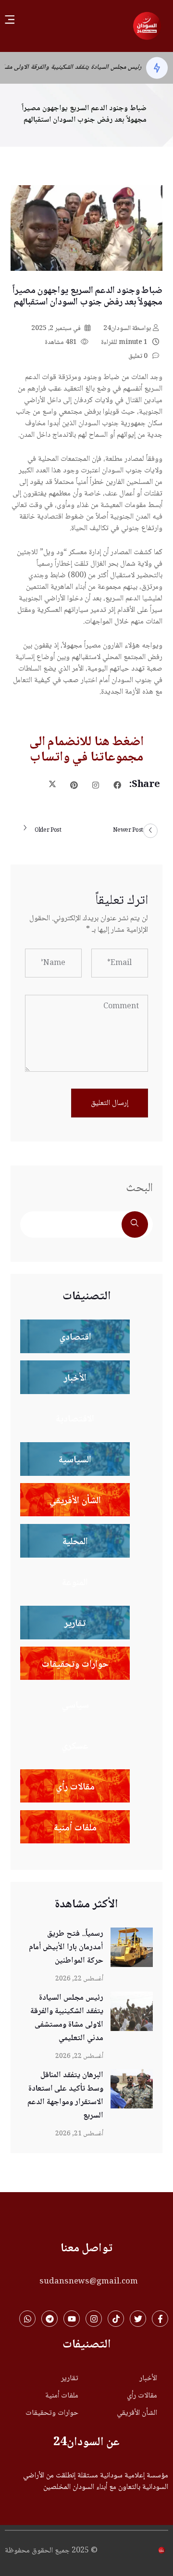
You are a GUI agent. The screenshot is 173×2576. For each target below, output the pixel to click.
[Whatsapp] (27, 2319)
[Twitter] (138, 2319)
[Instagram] (94, 2319)
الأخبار (148, 2379)
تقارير (70, 2379)
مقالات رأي (142, 2396)
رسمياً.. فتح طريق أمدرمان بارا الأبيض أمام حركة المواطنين (66, 1948)
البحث (139, 1188)
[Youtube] (72, 2319)
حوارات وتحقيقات (52, 2413)
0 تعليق (139, 356)
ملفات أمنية (62, 2396)
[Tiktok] (116, 2319)
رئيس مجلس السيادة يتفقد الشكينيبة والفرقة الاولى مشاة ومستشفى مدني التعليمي (67, 2018)
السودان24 (127, 329)
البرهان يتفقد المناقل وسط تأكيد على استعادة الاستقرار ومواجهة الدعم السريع (65, 2096)
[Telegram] (49, 2319)
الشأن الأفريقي (137, 2413)
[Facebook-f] (160, 2319)
